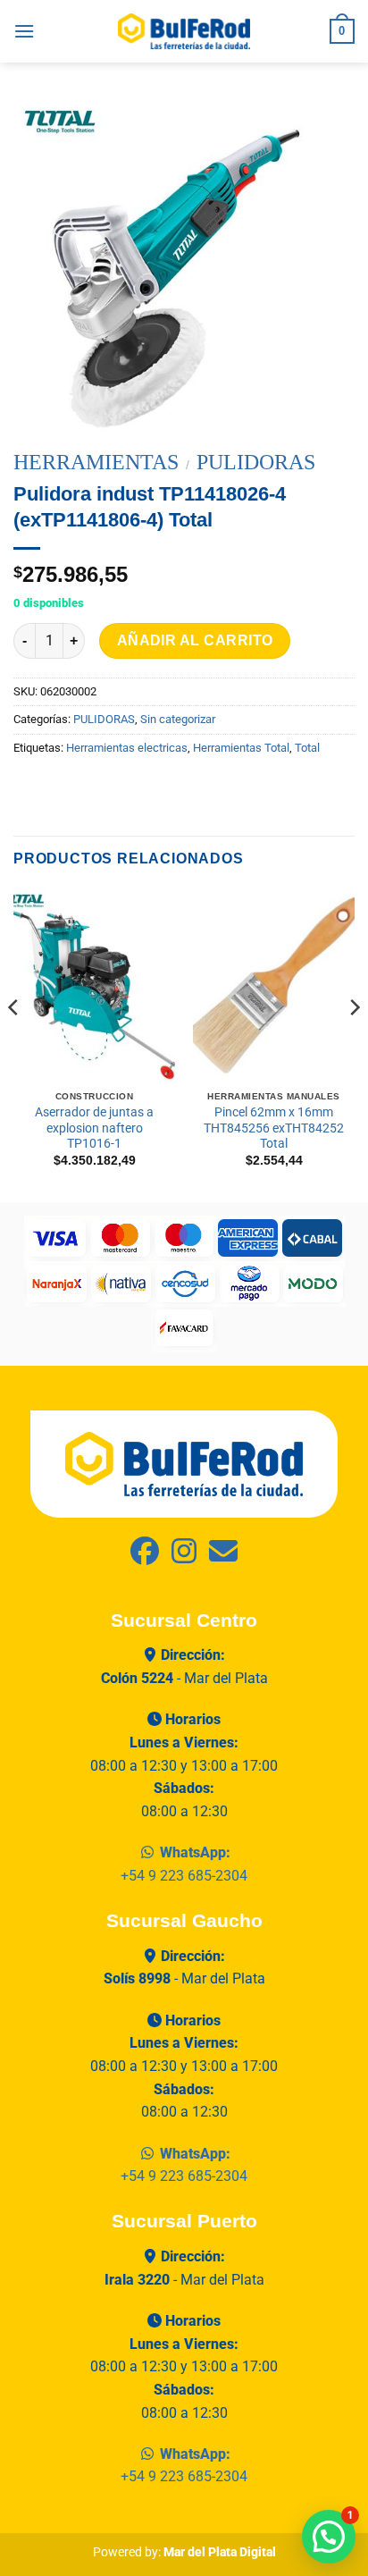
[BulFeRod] (184, 1463)
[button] (24, 31)
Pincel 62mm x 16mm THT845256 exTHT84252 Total (274, 1128)
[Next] (354, 1043)
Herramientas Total (241, 748)
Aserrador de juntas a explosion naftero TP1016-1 (94, 1128)
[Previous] (14, 1043)
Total (307, 748)
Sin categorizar (178, 719)
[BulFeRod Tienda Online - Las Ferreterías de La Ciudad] (184, 31)
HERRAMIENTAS (96, 462)
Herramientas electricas (127, 748)
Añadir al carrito (195, 640)
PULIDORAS (256, 462)
